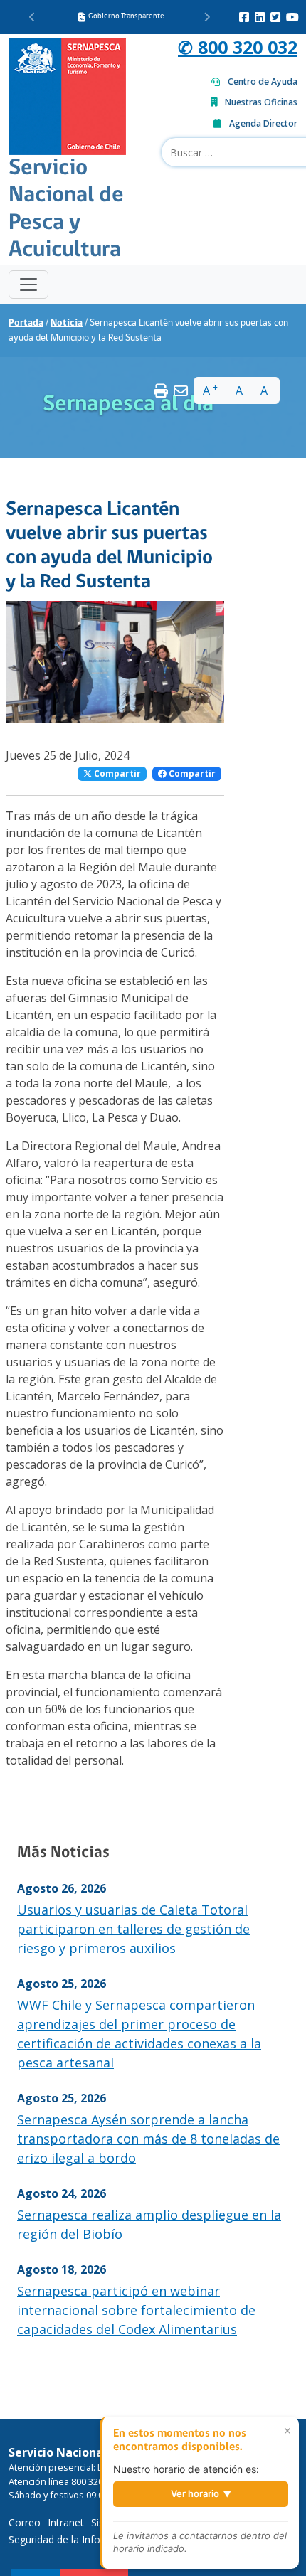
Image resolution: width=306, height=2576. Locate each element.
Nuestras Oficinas (261, 102)
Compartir (116, 773)
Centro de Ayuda (263, 81)
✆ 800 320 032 (238, 47)
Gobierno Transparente (126, 17)
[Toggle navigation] (28, 284)
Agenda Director (263, 123)
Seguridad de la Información (73, 2539)
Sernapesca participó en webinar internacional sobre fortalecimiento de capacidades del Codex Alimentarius (136, 2310)
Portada (26, 323)
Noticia (67, 323)
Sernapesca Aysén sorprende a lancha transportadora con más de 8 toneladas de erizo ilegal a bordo (148, 2139)
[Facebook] (244, 17)
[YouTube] (292, 17)
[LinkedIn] (260, 17)
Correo (25, 2522)
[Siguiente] (207, 17)
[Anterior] (32, 17)
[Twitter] (275, 17)
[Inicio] (67, 95)
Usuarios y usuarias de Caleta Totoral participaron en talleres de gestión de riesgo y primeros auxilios (133, 1929)
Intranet (66, 2522)
